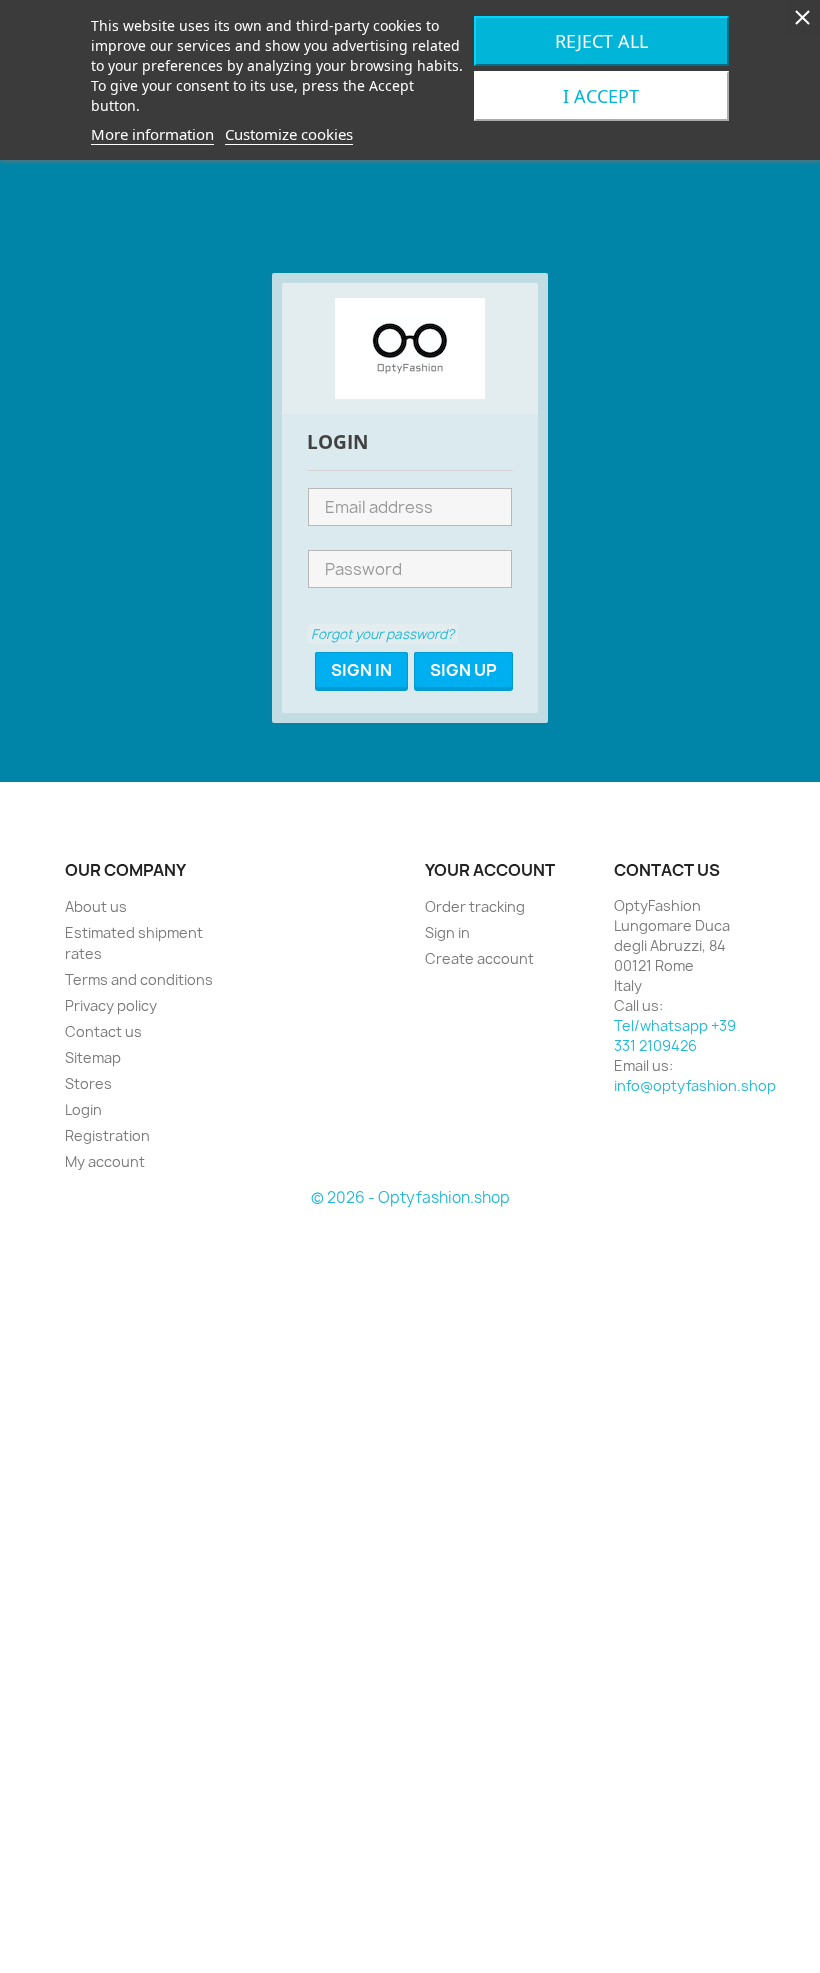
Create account (479, 958)
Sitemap (93, 1057)
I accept (601, 96)
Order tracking (475, 906)
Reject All (601, 41)
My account (105, 1161)
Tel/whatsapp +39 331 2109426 (675, 1035)
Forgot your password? (382, 634)
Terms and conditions (139, 979)
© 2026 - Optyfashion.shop (410, 1197)
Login (83, 1109)
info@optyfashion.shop (695, 1085)
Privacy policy (111, 1005)
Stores (88, 1083)
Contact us (103, 1031)
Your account (490, 870)
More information (152, 134)
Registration (107, 1135)
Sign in (447, 932)
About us (96, 906)
